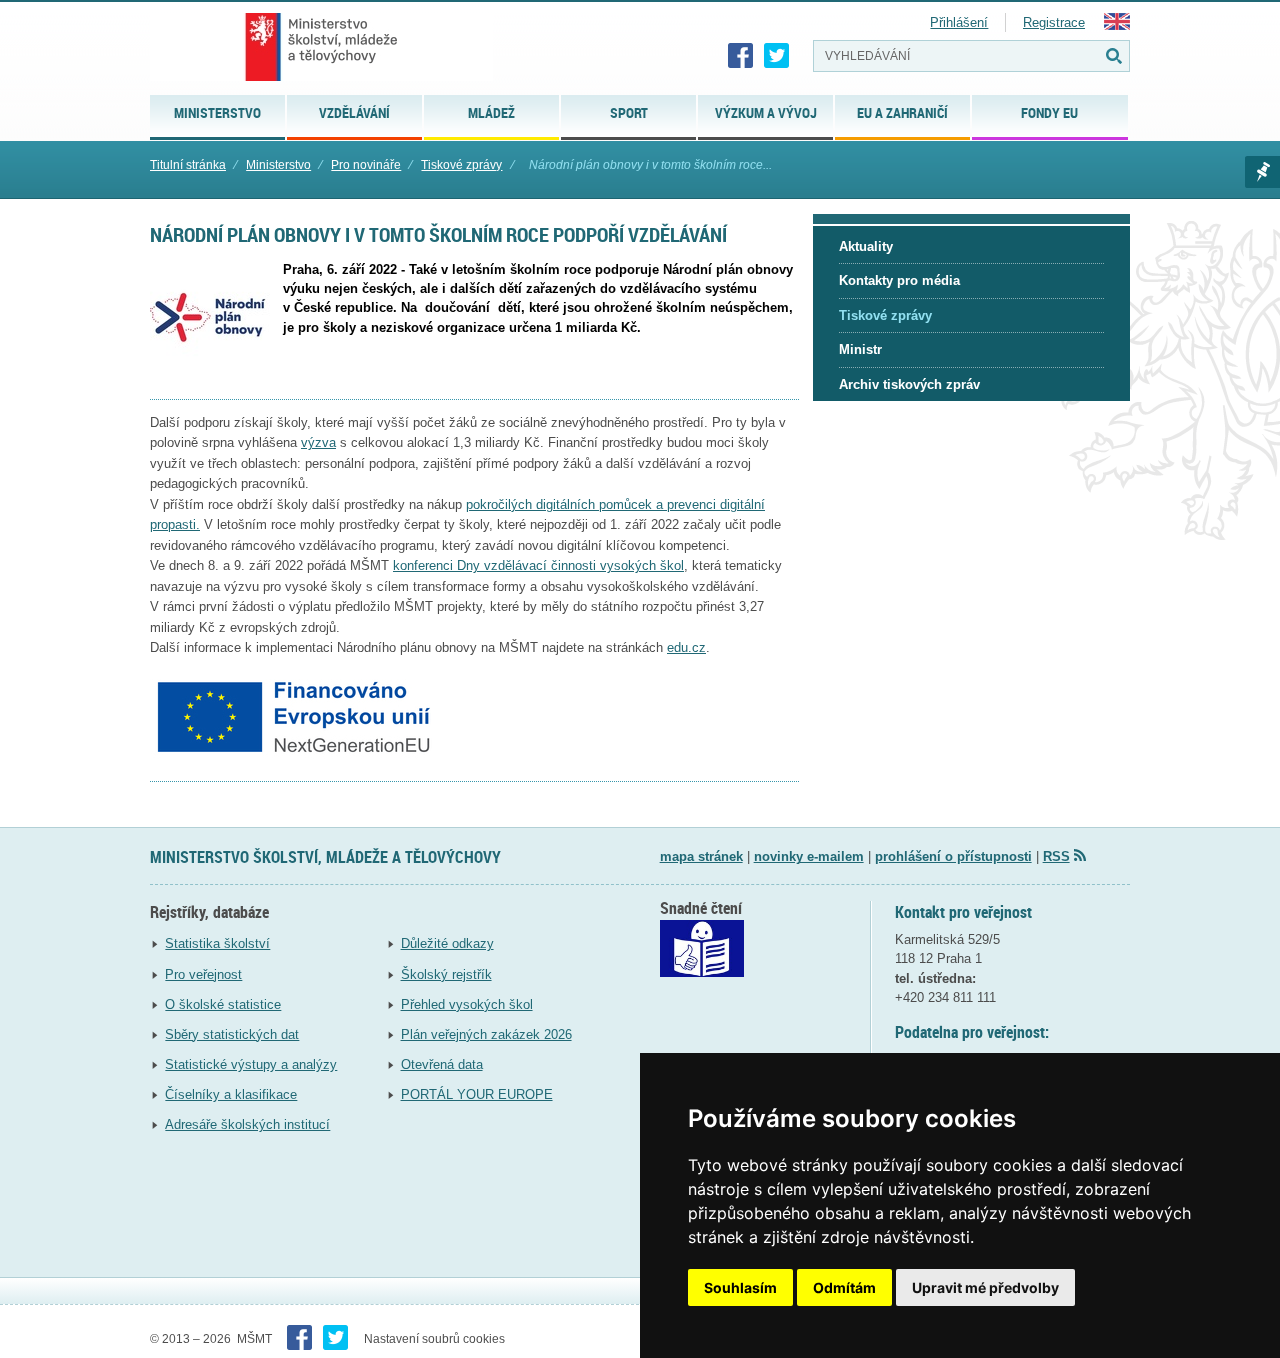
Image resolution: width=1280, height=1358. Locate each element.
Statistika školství (217, 943)
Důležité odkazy (447, 943)
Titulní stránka (188, 165)
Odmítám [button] (844, 1287)
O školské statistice (223, 1004)
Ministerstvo (278, 165)
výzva (318, 442)
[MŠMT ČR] (321, 47)
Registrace (1054, 22)
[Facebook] (741, 56)
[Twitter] (777, 56)
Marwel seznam (1262, 172)
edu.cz (686, 647)
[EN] (1117, 25)
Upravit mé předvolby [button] (985, 1287)
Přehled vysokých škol (467, 1004)
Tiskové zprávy (461, 165)
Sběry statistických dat (232, 1034)
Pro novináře (366, 165)
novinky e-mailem (809, 856)
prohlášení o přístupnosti (953, 856)
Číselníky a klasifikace (231, 1094)
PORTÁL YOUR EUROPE (477, 1094)
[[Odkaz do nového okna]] (702, 972)
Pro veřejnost (203, 974)
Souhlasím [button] (740, 1287)
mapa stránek (701, 856)
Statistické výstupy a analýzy (251, 1064)
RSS (1056, 856)
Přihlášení (959, 22)
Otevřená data (442, 1064)
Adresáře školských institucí (247, 1124)
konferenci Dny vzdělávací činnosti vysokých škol (538, 565)
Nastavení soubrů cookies (434, 1339)
